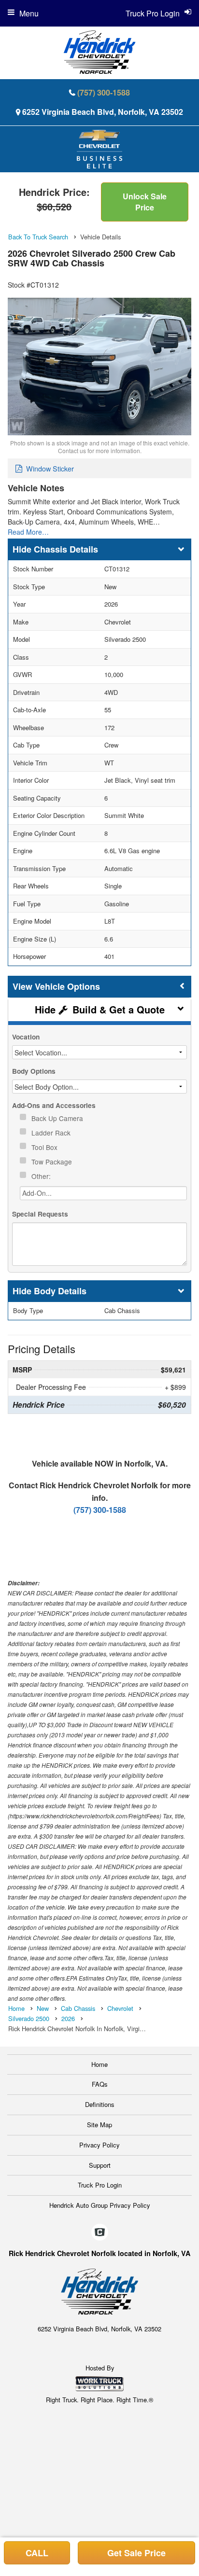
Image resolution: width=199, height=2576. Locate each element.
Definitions (100, 2104)
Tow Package (53, 1162)
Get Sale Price (136, 2553)
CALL (37, 2553)
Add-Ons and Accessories (54, 1105)
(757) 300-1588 (104, 92)
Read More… (28, 532)
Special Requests (40, 1214)
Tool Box (45, 1147)
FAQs (100, 2084)
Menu (29, 13)
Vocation (26, 1037)
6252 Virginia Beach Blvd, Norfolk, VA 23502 (103, 112)
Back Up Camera (58, 1118)
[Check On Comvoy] (100, 2232)
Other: (42, 1176)
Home (99, 2064)
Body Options (34, 1071)
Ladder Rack (52, 1133)
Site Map (99, 2125)
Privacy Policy (99, 2145)
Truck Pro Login (100, 2185)
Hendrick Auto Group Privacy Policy (100, 2205)
